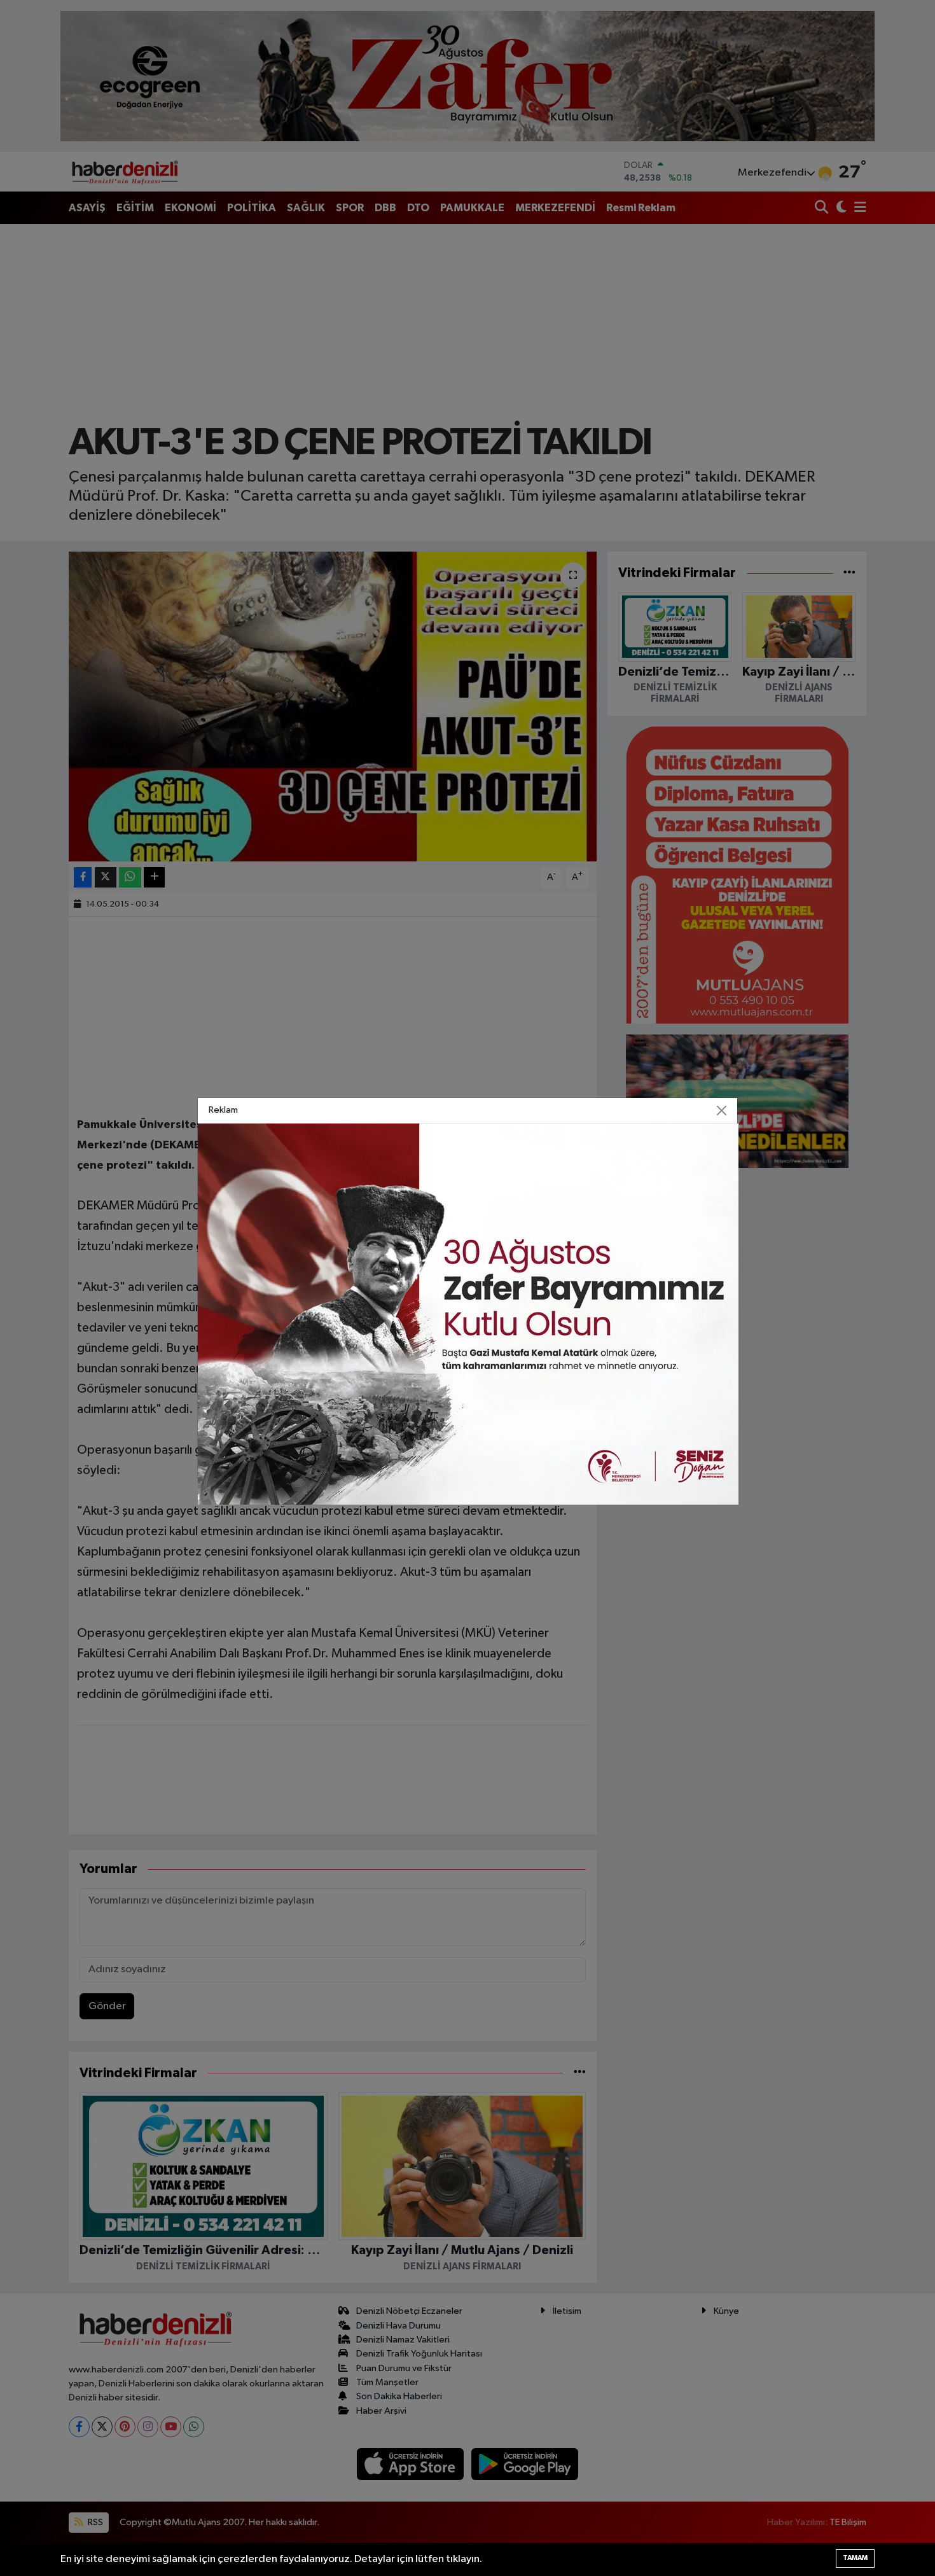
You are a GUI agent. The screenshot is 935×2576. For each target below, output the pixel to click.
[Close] (722, 1111)
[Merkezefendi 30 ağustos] (468, 1314)
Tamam (855, 2558)
